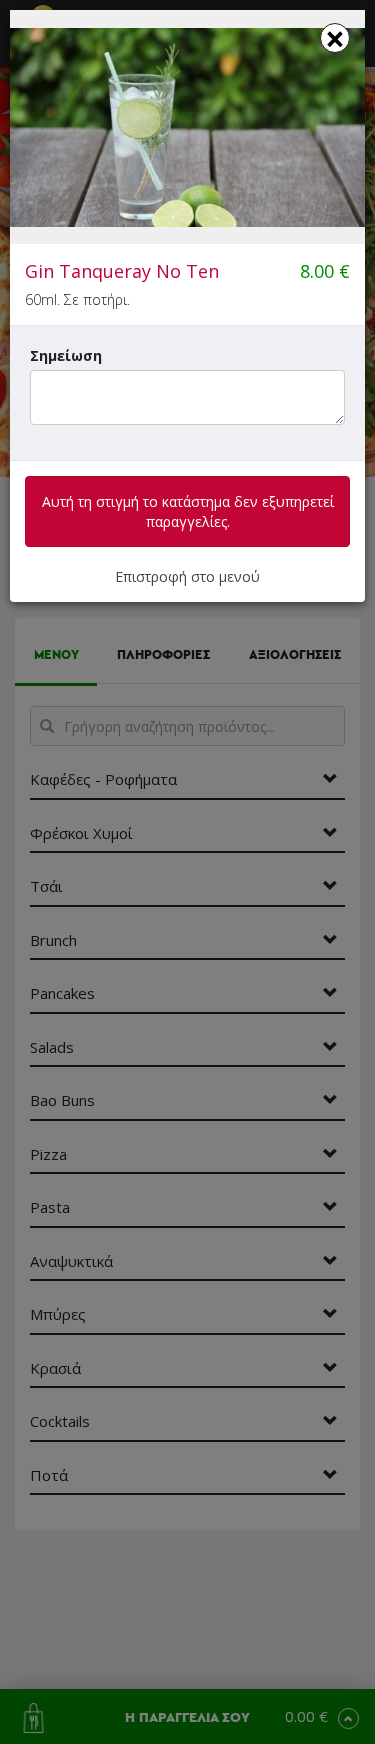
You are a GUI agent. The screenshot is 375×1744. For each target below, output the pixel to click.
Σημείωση (66, 355)
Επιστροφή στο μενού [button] (187, 576)
